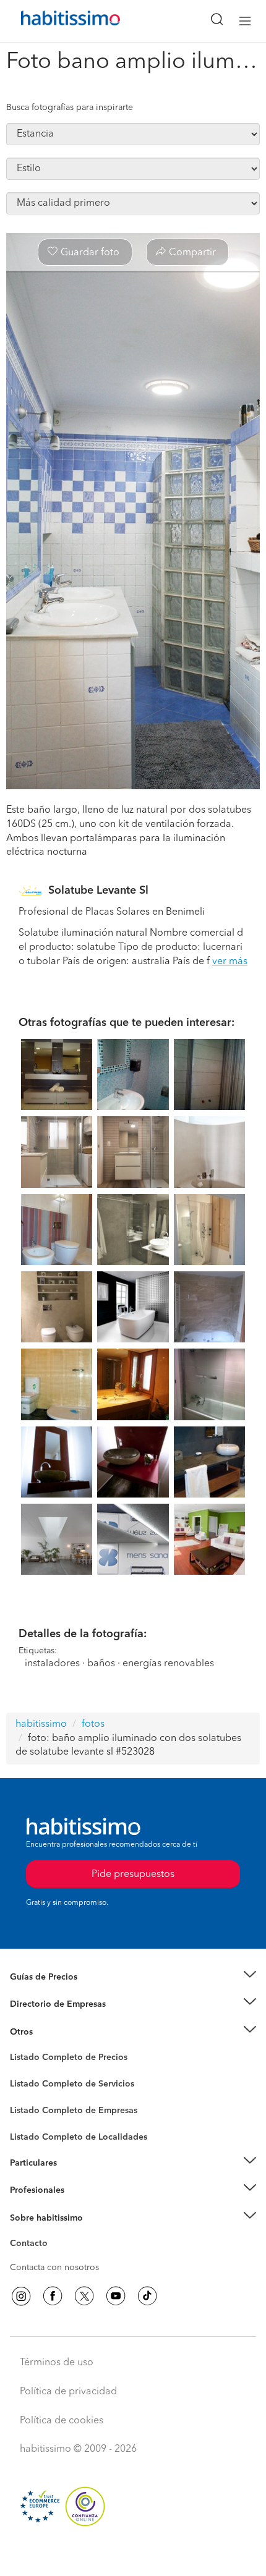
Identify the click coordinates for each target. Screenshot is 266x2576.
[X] (84, 2296)
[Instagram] (21, 2296)
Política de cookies (62, 2421)
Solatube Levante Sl (98, 891)
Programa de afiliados (53, 2258)
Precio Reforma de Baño (58, 1992)
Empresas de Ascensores (59, 2020)
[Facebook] (53, 2296)
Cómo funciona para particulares (75, 2178)
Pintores (26, 2094)
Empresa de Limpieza (52, 2032)
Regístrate (29, 2190)
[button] (133, 1977)
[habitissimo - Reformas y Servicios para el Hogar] (56, 21)
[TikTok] (147, 2296)
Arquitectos (33, 2131)
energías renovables (168, 1664)
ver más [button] (230, 962)
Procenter (29, 2084)
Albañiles (28, 2119)
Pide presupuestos (133, 2555)
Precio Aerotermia (46, 2004)
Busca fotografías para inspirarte (70, 108)
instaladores (52, 1664)
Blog (19, 2047)
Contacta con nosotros (54, 2268)
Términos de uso (57, 2363)
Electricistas (33, 2106)
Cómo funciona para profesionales (79, 2206)
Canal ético (32, 2245)
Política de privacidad (68, 2392)
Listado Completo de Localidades (79, 2137)
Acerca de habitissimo (54, 2233)
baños (101, 1664)
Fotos (21, 2072)
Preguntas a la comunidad (61, 2059)
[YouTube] (116, 2296)
